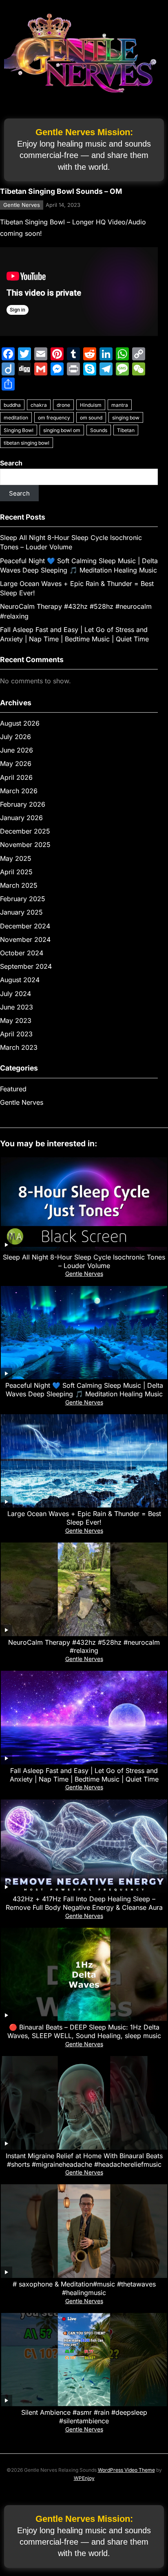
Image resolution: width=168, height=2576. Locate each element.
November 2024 (25, 939)
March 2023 (19, 1047)
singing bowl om (62, 430)
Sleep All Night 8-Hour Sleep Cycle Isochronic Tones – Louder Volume (84, 1261)
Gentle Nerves (22, 205)
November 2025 (25, 845)
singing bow (126, 418)
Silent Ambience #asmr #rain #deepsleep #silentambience (84, 2417)
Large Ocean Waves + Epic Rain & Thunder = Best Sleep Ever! (84, 1518)
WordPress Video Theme (126, 2470)
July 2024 (15, 994)
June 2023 (17, 1007)
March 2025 (19, 885)
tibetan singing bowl (27, 443)
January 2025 (21, 912)
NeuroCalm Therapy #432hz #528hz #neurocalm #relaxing (84, 1647)
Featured (13, 1089)
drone (63, 405)
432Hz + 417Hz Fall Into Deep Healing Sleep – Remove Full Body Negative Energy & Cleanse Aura (84, 1903)
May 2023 (16, 1020)
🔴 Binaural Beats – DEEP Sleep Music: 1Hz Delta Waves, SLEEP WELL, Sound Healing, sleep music (84, 2031)
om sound (91, 418)
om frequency (54, 418)
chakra (39, 405)
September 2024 (26, 966)
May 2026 (16, 764)
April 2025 (16, 872)
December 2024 (25, 926)
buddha (12, 405)
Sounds (99, 430)
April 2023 (16, 1034)
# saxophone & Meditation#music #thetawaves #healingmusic (84, 2288)
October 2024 (22, 953)
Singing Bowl (19, 430)
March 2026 (19, 791)
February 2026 (23, 804)
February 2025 (23, 899)
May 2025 (16, 858)
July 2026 (15, 737)
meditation (16, 418)
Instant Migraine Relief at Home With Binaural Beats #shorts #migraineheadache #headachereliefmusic (84, 2160)
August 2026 (20, 723)
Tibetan (126, 430)
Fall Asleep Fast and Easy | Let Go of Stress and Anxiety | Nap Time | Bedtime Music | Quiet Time (84, 1775)
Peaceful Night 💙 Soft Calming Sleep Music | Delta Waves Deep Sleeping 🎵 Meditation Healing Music (84, 1390)
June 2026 (17, 750)
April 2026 (16, 777)
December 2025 (25, 831)
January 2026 (21, 818)
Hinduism (91, 405)
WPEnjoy (84, 2478)
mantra (120, 405)
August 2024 (20, 980)
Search (11, 463)
